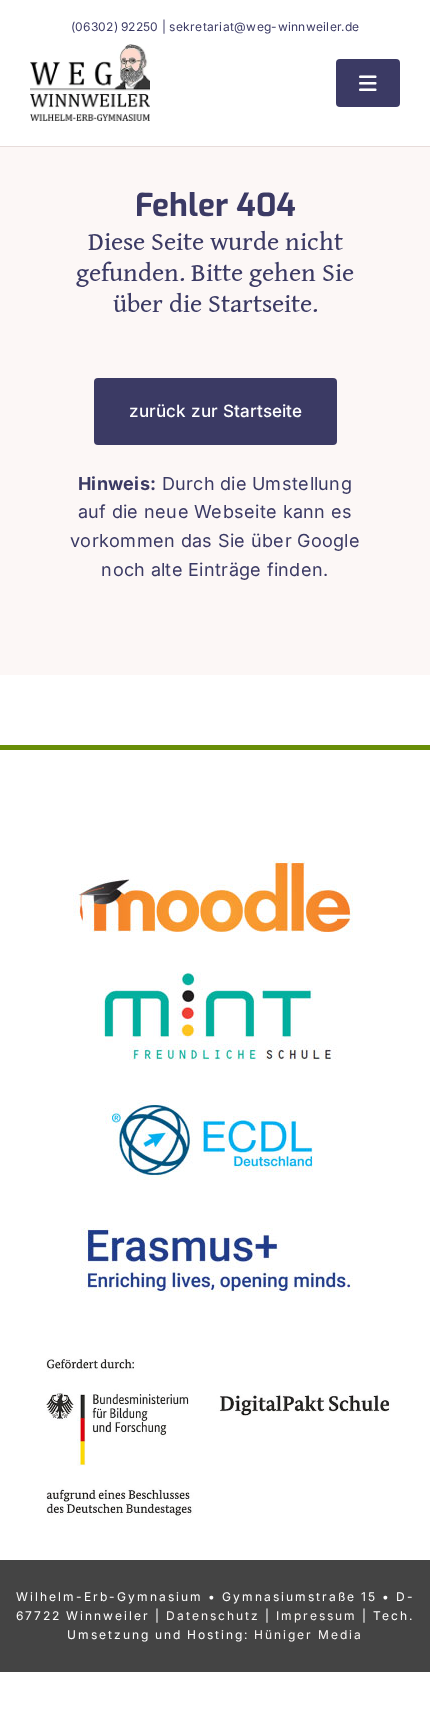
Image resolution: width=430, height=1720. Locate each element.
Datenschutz (213, 1615)
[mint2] (215, 964)
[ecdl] (215, 1084)
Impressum (316, 1615)
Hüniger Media (308, 1634)
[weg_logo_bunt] (90, 52)
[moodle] (215, 844)
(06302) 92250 (115, 26)
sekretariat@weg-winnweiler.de (264, 26)
